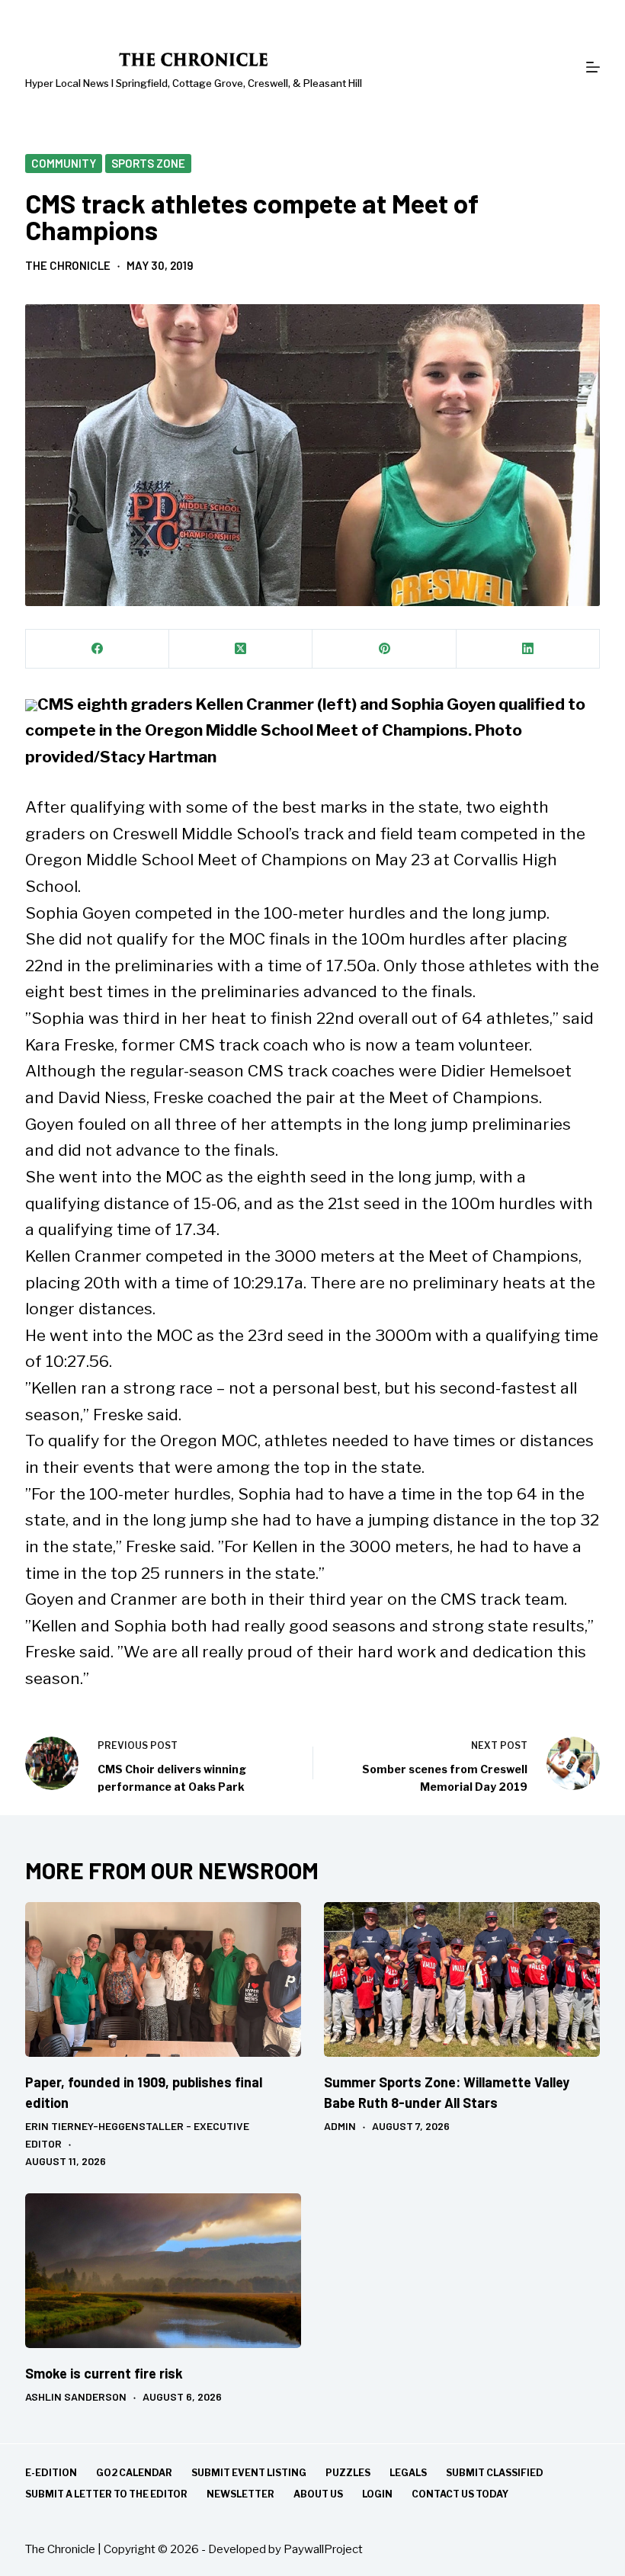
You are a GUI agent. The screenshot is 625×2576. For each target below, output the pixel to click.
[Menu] (593, 67)
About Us (318, 2494)
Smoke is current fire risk (104, 2373)
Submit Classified (495, 2473)
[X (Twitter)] (241, 649)
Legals (408, 2473)
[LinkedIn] (528, 649)
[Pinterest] (384, 649)
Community (64, 163)
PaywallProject (323, 2549)
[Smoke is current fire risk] (163, 2271)
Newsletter (240, 2494)
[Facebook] (98, 649)
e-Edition (51, 2473)
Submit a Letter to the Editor (106, 2494)
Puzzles (348, 2473)
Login (377, 2494)
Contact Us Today (460, 2494)
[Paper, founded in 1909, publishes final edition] (163, 1980)
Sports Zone (148, 163)
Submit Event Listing (249, 2473)
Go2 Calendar (134, 2473)
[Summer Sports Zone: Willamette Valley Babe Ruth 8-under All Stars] (462, 1980)
